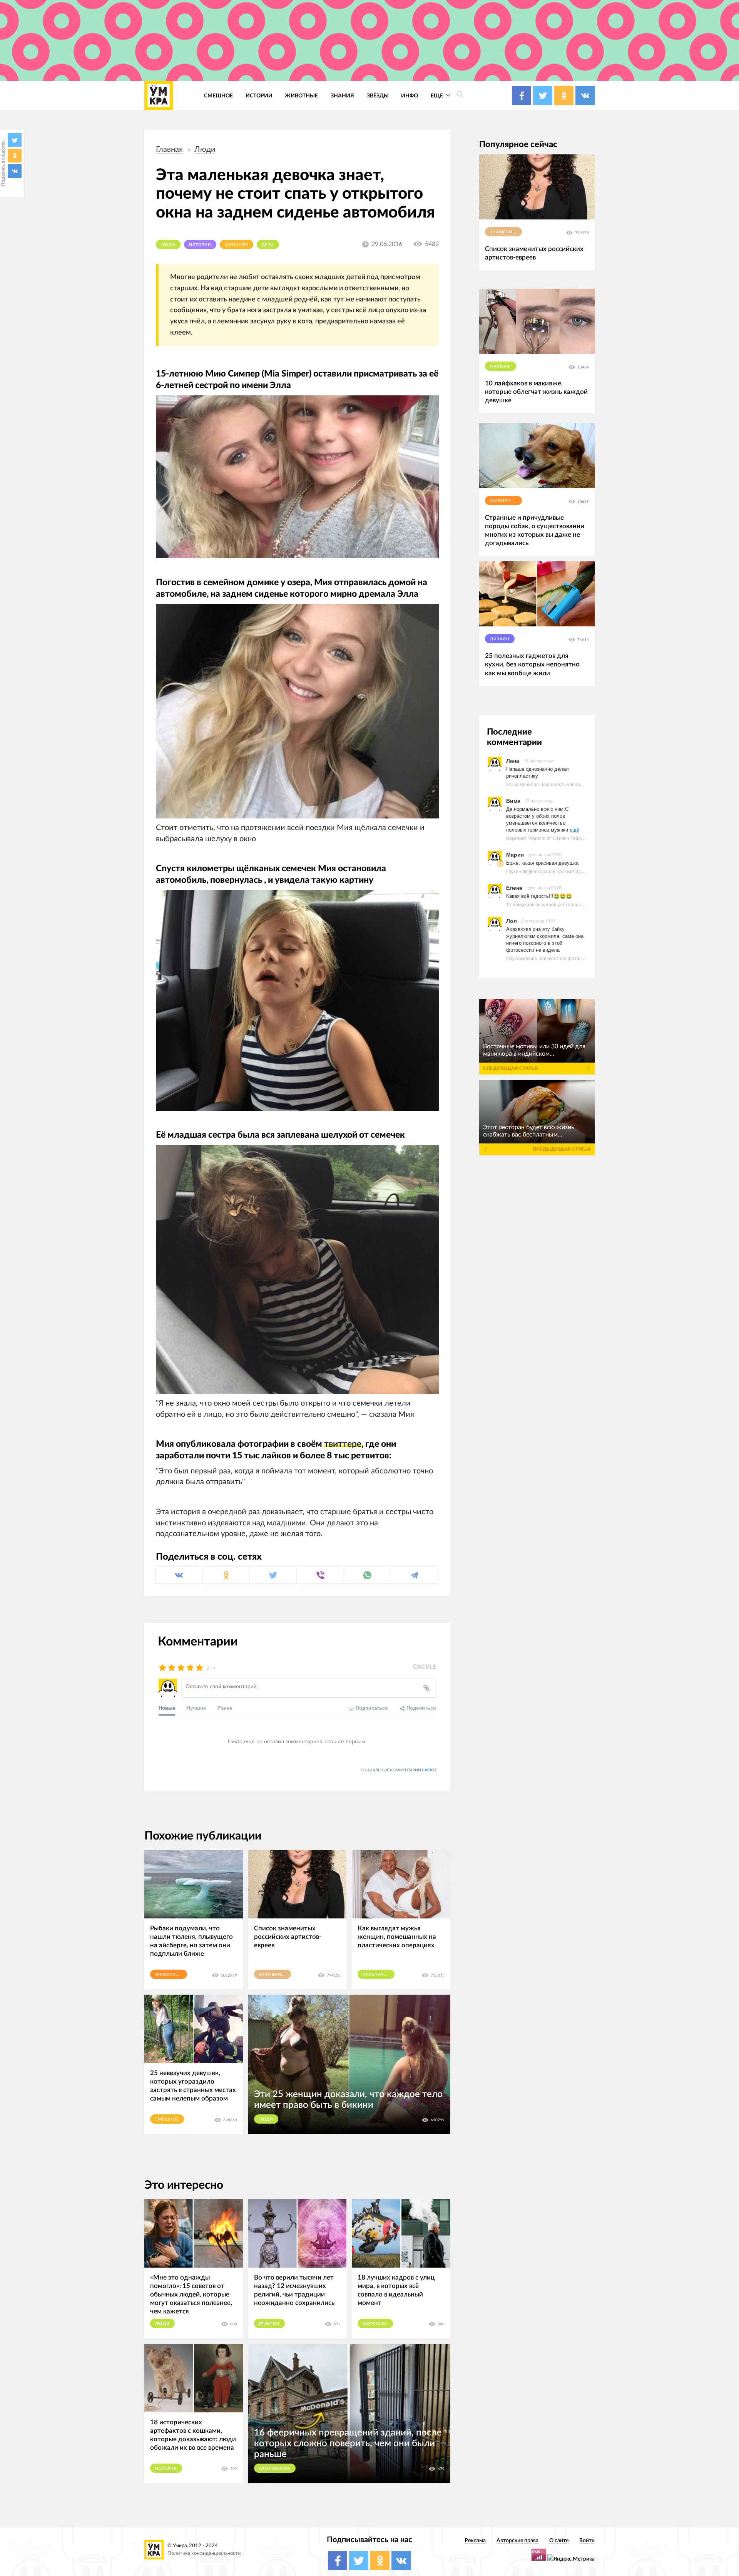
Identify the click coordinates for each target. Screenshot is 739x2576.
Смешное (218, 96)
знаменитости (275, 1975)
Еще (437, 96)
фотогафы (375, 2324)
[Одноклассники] (15, 156)
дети (268, 245)
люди (205, 149)
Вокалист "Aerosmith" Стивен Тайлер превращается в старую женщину (584, 838)
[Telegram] (414, 1575)
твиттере (343, 1444)
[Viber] (320, 1575)
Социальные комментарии (399, 1770)
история (166, 2469)
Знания (342, 96)
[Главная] (159, 95)
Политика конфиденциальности (204, 2553)
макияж (501, 367)
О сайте (559, 2540)
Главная (169, 149)
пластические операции (379, 1975)
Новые (167, 1708)
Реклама (475, 2540)
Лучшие (196, 1708)
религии (270, 2324)
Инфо (410, 96)
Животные (301, 96)
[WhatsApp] (367, 1575)
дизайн (500, 639)
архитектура (275, 2469)
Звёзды (378, 96)
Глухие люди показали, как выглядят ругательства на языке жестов (580, 871)
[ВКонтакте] (15, 171)
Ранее (225, 1708)
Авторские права (517, 2540)
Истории (259, 96)
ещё (574, 829)
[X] (15, 140)
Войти (587, 2540)
